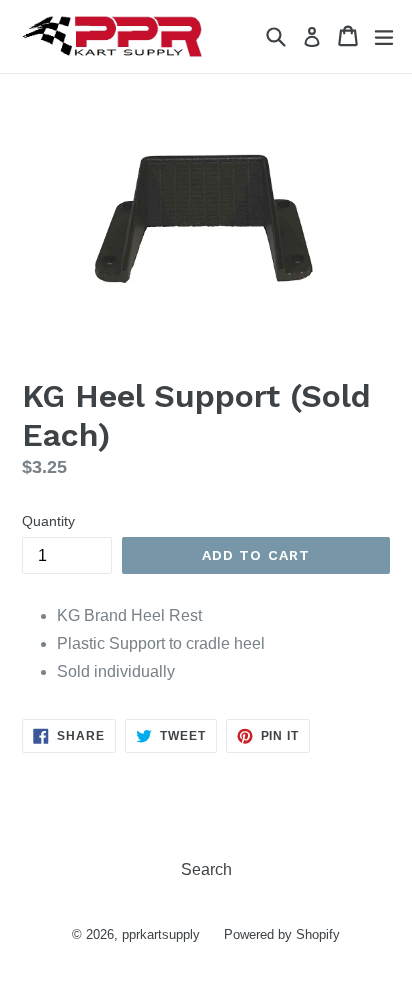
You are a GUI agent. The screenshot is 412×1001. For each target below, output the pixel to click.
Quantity (48, 521)
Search (206, 869)
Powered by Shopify (282, 934)
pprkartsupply (161, 934)
